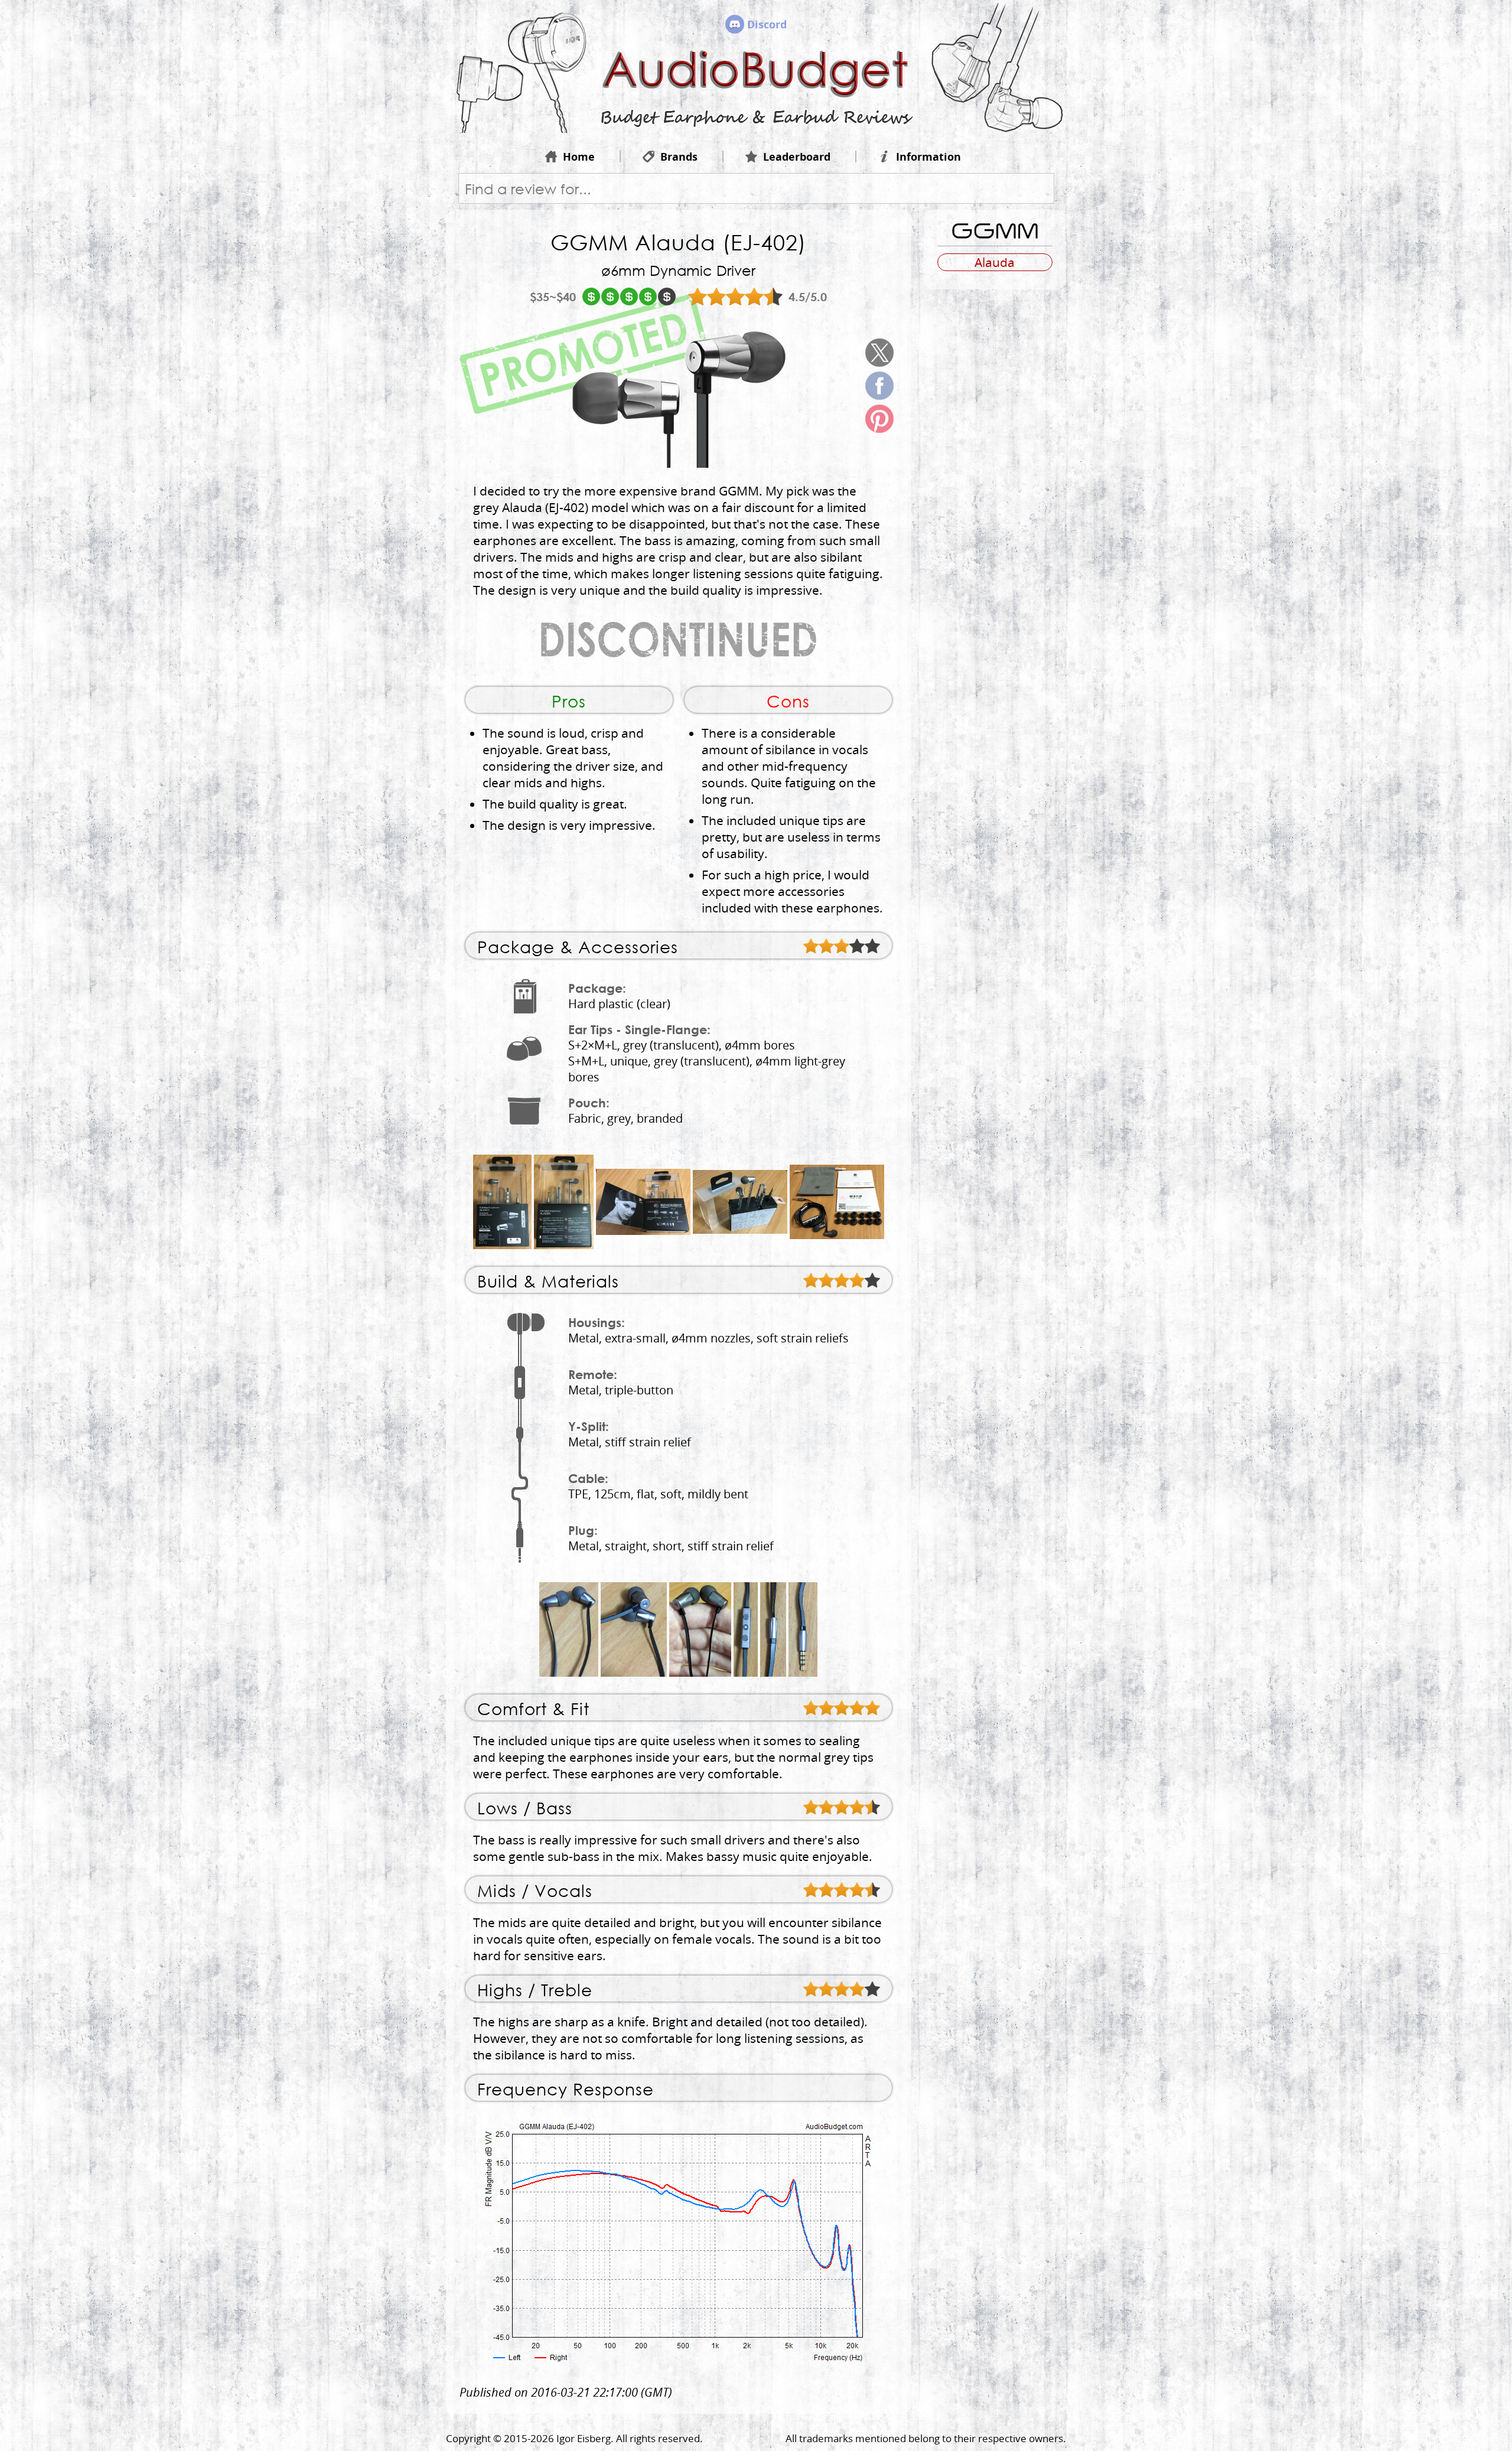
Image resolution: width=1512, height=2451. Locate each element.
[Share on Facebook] (879, 386)
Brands (679, 157)
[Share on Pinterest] (879, 419)
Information (928, 157)
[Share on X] (879, 353)
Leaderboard (797, 157)
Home (579, 157)
